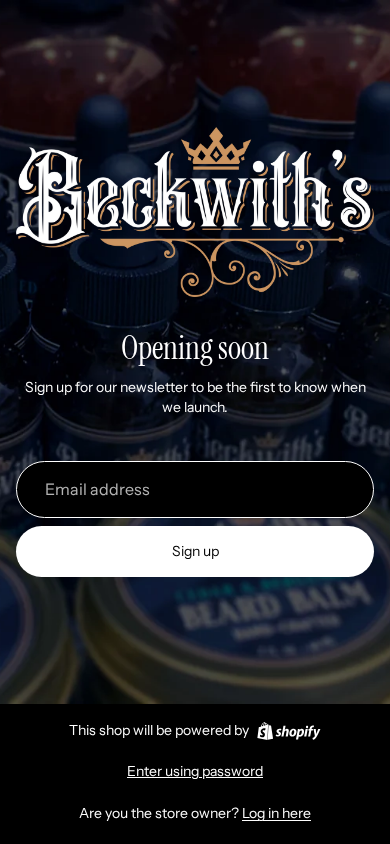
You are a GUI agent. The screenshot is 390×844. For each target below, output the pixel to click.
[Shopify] (288, 731)
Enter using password (195, 771)
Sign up (195, 551)
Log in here (276, 813)
